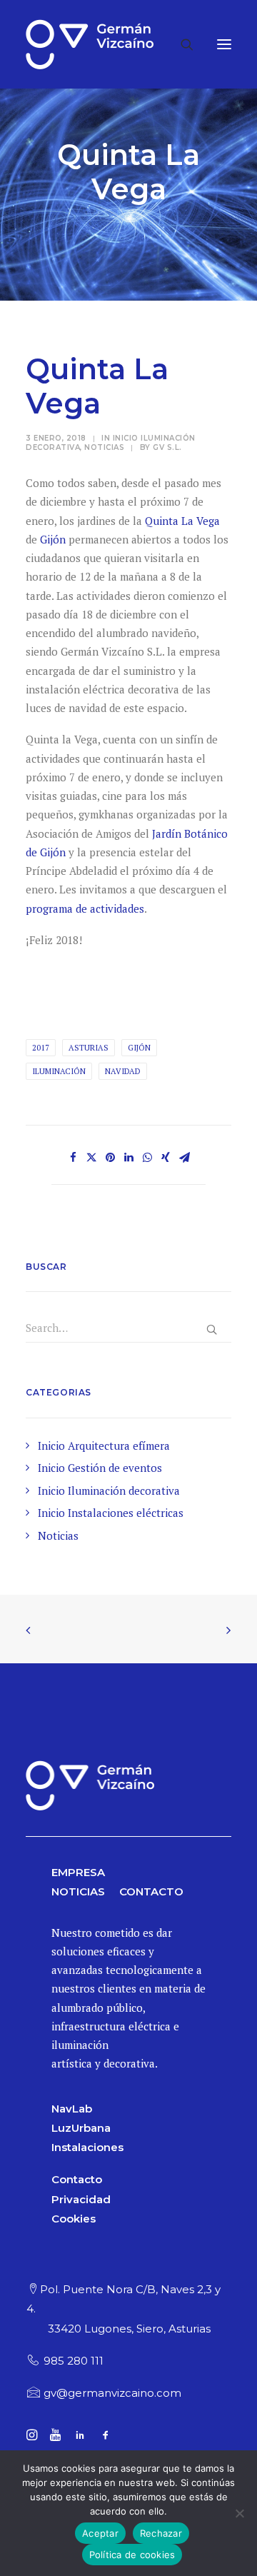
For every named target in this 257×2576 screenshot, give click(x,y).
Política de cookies (132, 2555)
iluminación (59, 1071)
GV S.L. (167, 447)
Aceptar (100, 2533)
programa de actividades (85, 908)
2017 (41, 1048)
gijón (139, 1048)
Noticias (104, 447)
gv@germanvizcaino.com (112, 2393)
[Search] (181, 44)
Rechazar (161, 2533)
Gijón (53, 539)
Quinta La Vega (182, 521)
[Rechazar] (239, 2513)
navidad (123, 1071)
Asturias (89, 1048)
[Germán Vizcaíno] (90, 44)
